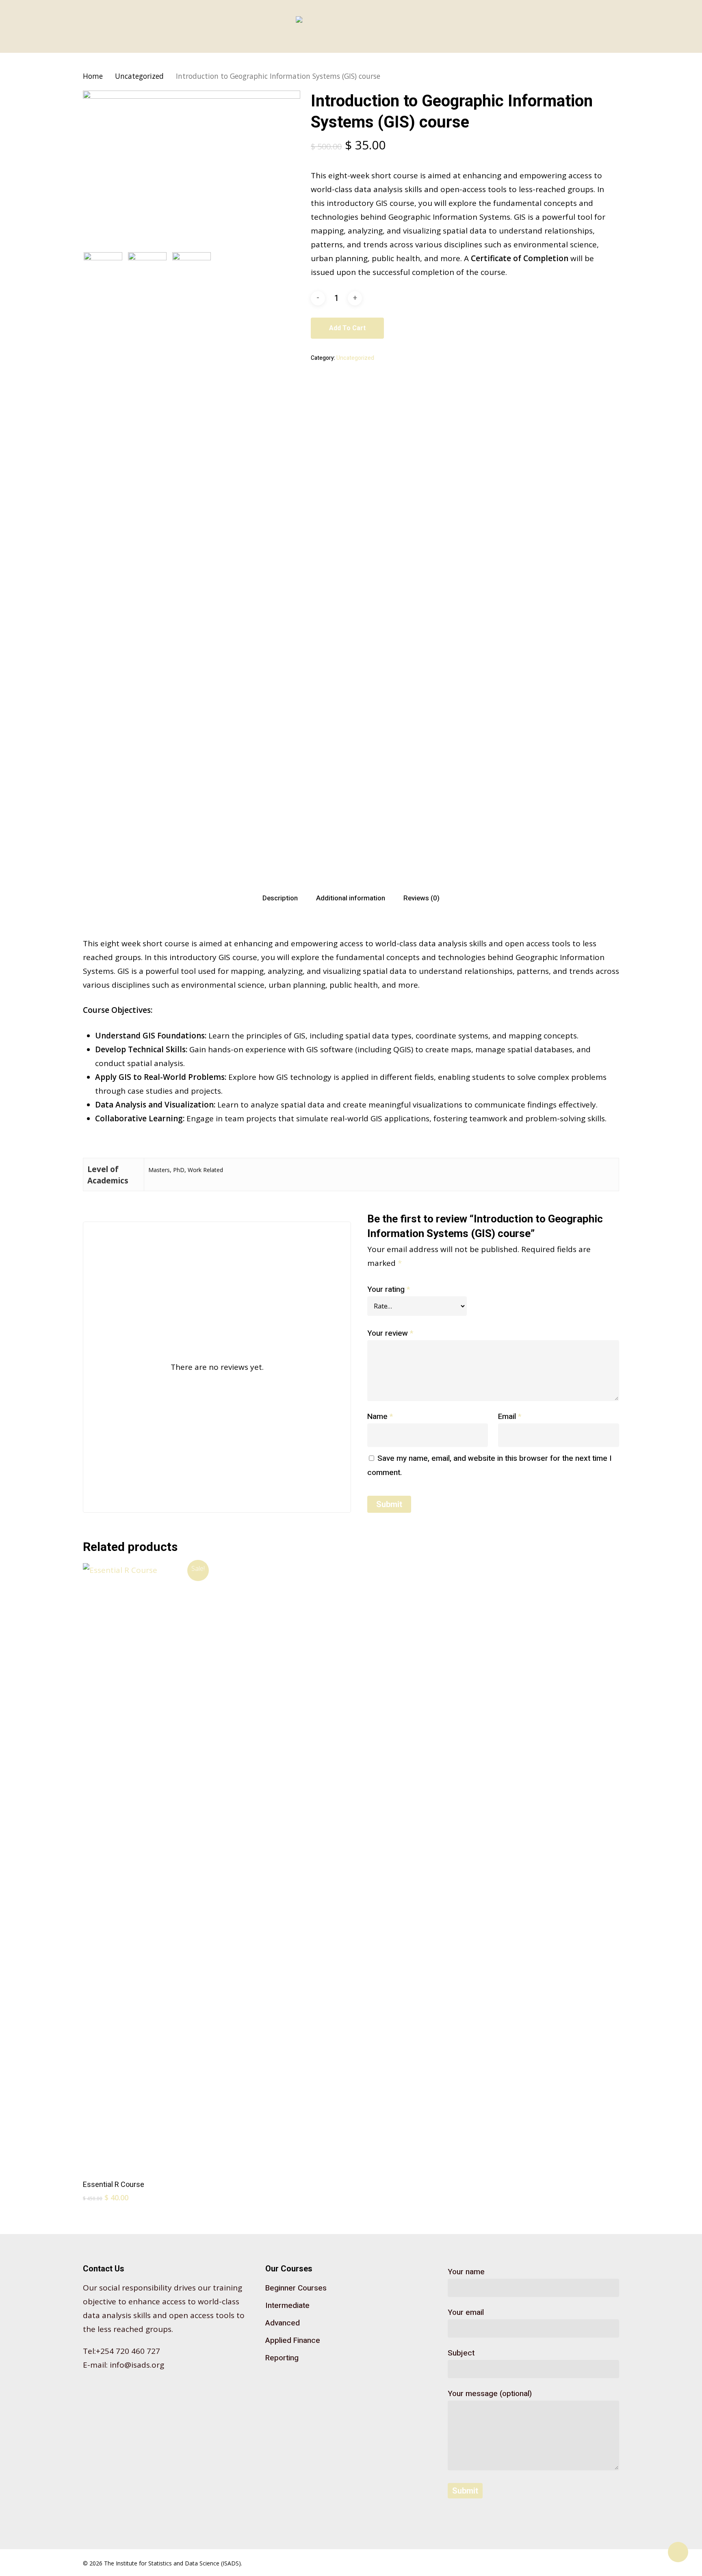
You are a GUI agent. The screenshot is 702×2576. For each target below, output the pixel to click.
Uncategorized (139, 76)
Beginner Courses (296, 2288)
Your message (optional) (490, 2394)
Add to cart (347, 328)
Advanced (283, 2323)
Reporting (282, 2358)
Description (280, 898)
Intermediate (287, 2306)
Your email (466, 2312)
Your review (390, 1333)
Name (380, 1417)
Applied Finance (293, 2340)
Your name (466, 2272)
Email (510, 1417)
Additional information (351, 898)
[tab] (280, 898)
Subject (461, 2353)
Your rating (389, 1289)
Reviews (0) (421, 898)
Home (93, 76)
